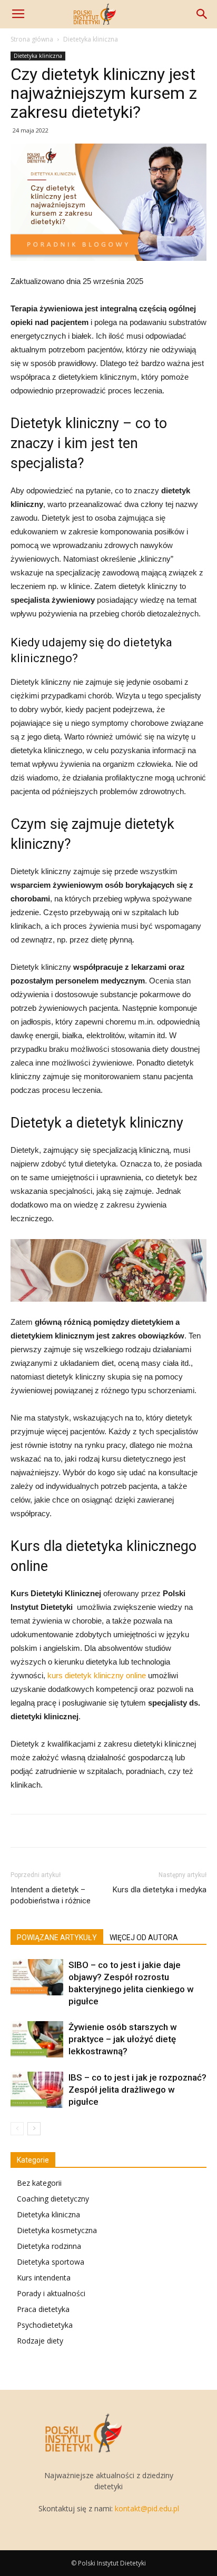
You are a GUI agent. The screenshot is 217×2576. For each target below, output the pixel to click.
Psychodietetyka (45, 2325)
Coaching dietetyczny (53, 2199)
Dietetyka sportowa (51, 2262)
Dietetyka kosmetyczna (57, 2230)
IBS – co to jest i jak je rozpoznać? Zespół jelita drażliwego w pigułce (137, 2090)
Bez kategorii (39, 2183)
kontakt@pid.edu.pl (147, 2508)
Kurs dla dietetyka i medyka (160, 1890)
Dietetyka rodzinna (49, 2246)
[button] (202, 14)
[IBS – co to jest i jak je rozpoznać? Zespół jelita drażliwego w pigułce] (37, 2090)
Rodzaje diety (40, 2341)
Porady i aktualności (51, 2293)
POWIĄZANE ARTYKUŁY (57, 1938)
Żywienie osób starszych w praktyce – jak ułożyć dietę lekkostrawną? (123, 2039)
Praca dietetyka (43, 2309)
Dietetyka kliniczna (91, 39)
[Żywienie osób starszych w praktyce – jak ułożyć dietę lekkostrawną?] (37, 2039)
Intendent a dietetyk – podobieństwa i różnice (51, 1895)
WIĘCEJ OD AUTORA (144, 1938)
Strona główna (32, 39)
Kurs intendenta (44, 2278)
